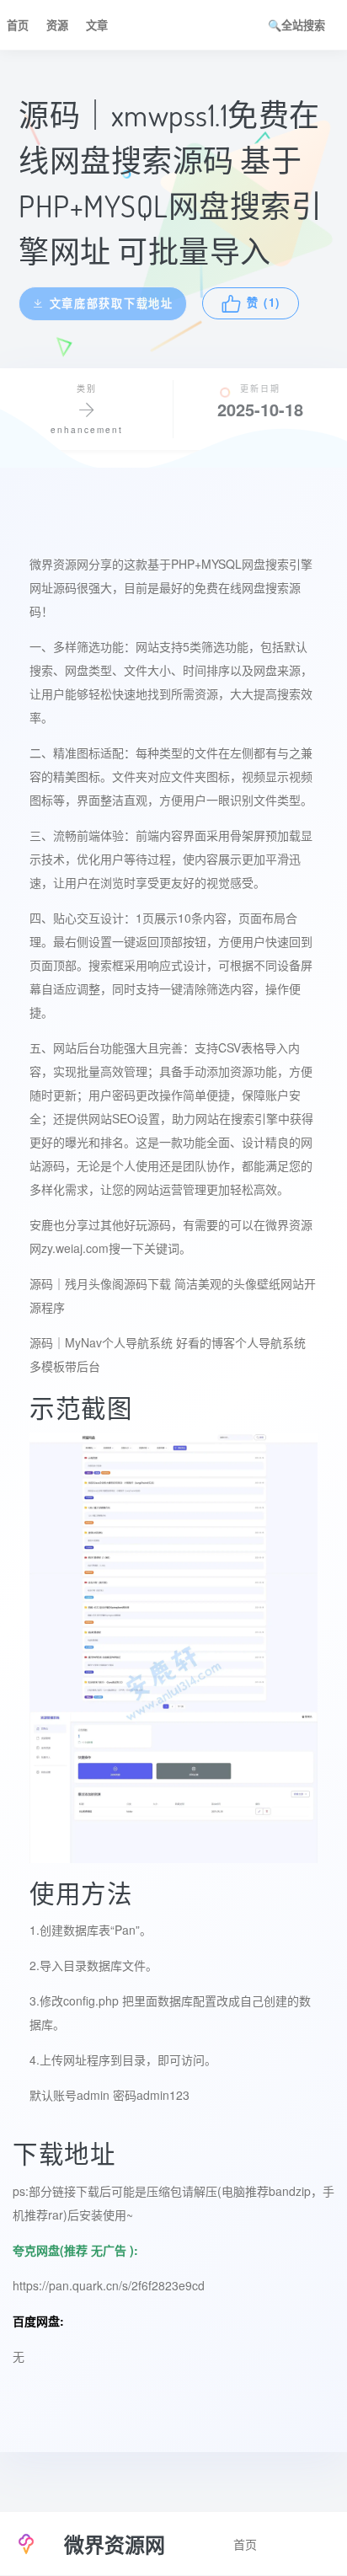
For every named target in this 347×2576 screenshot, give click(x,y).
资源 (57, 25)
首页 (18, 25)
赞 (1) (267, 303)
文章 (97, 25)
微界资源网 (59, 564)
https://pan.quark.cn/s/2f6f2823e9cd (109, 2285)
